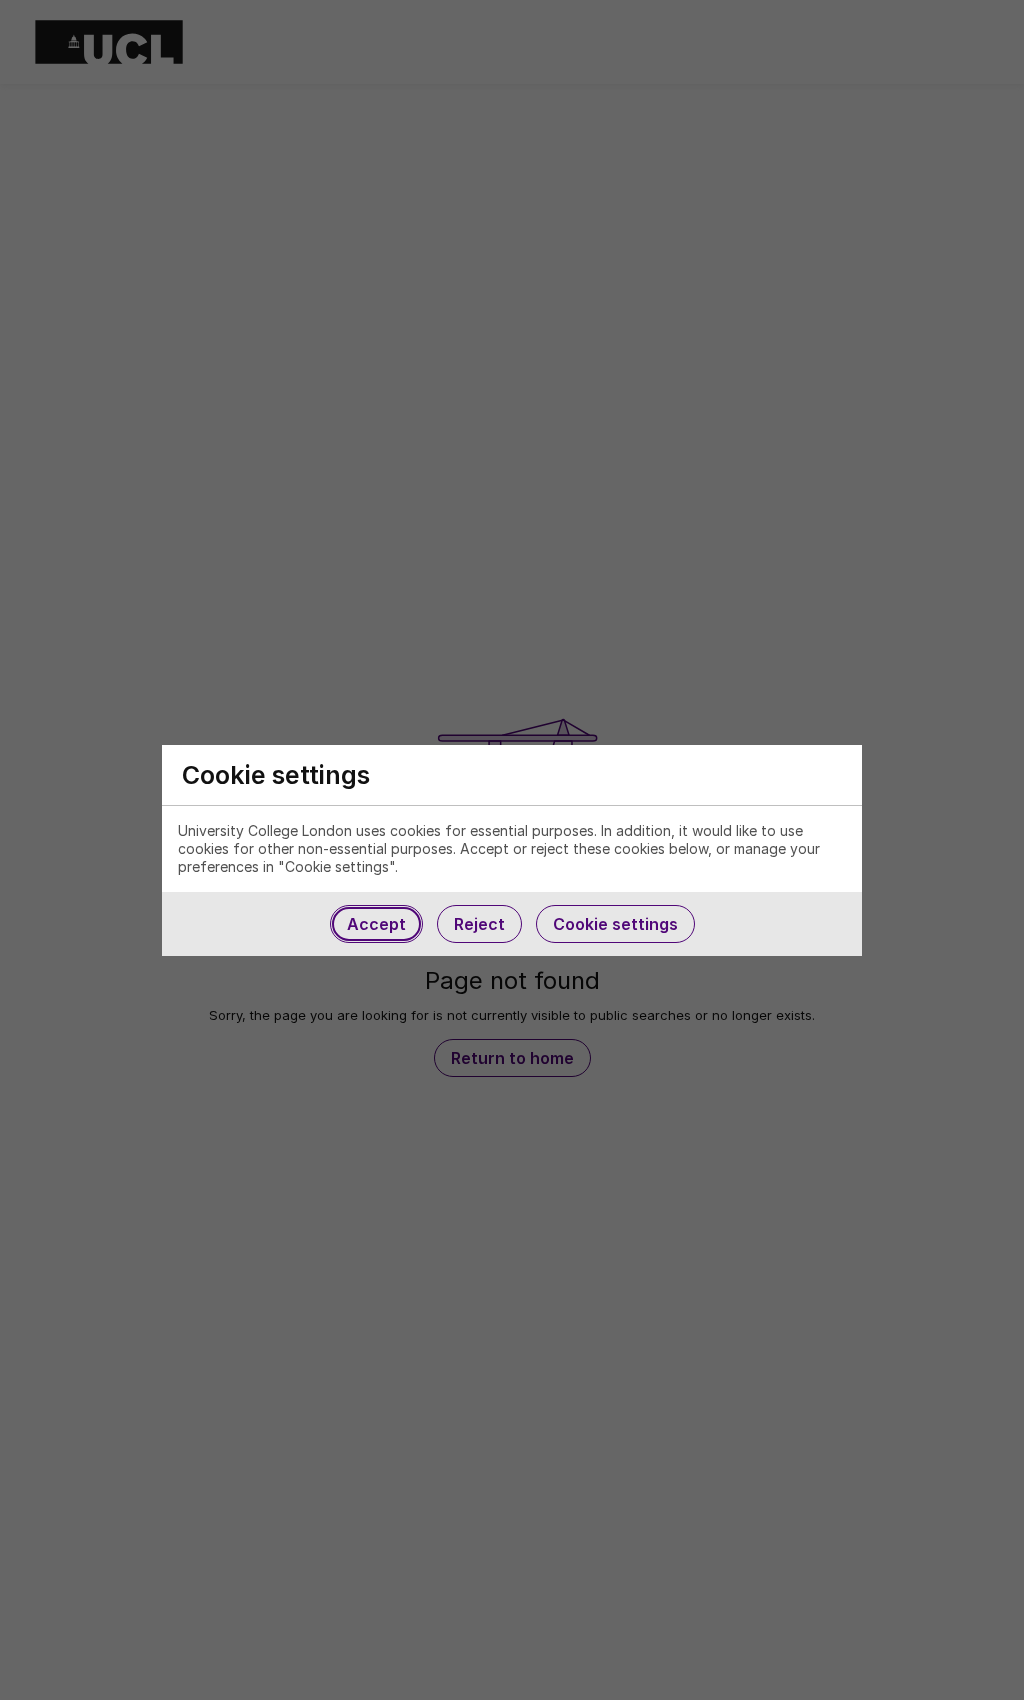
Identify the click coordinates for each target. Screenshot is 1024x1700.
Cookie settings (615, 924)
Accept (376, 924)
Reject (479, 924)
